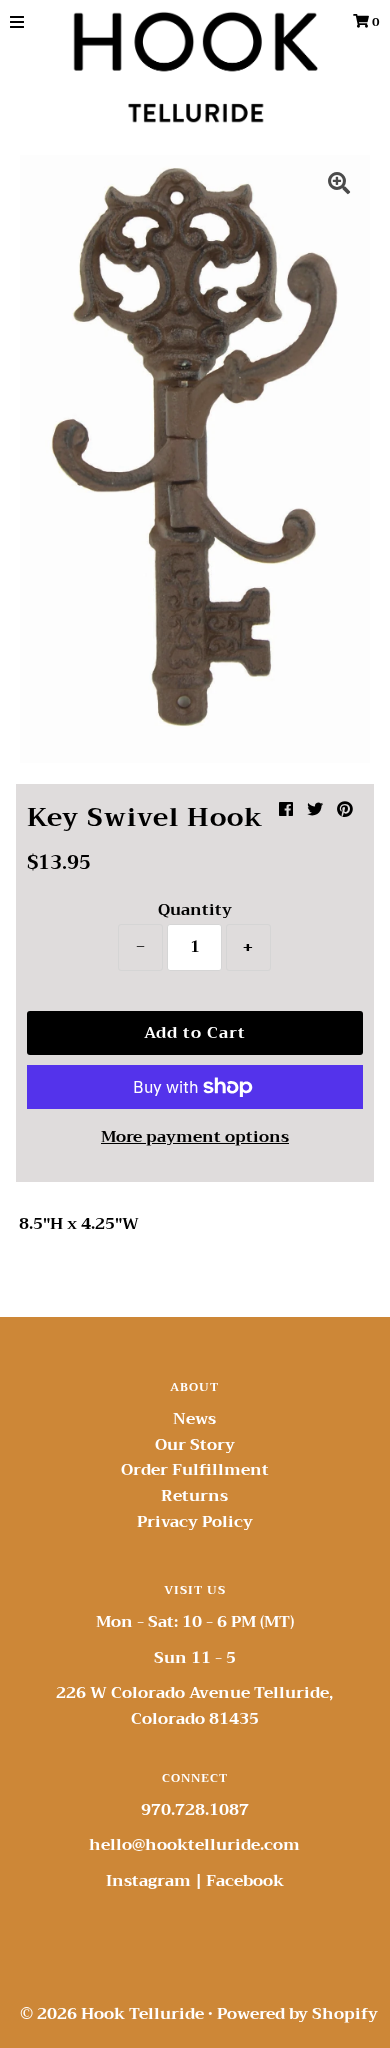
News (194, 1419)
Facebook (245, 1881)
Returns (194, 1496)
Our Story (195, 1445)
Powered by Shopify (297, 2014)
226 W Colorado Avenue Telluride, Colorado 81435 (194, 1706)
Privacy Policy (195, 1522)
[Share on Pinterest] (345, 810)
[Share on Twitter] (315, 810)
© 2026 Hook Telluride (112, 2014)
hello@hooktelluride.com (194, 1845)
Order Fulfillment (195, 1470)
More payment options (195, 1138)
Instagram (148, 1881)
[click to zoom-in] (339, 186)
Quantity (195, 910)
